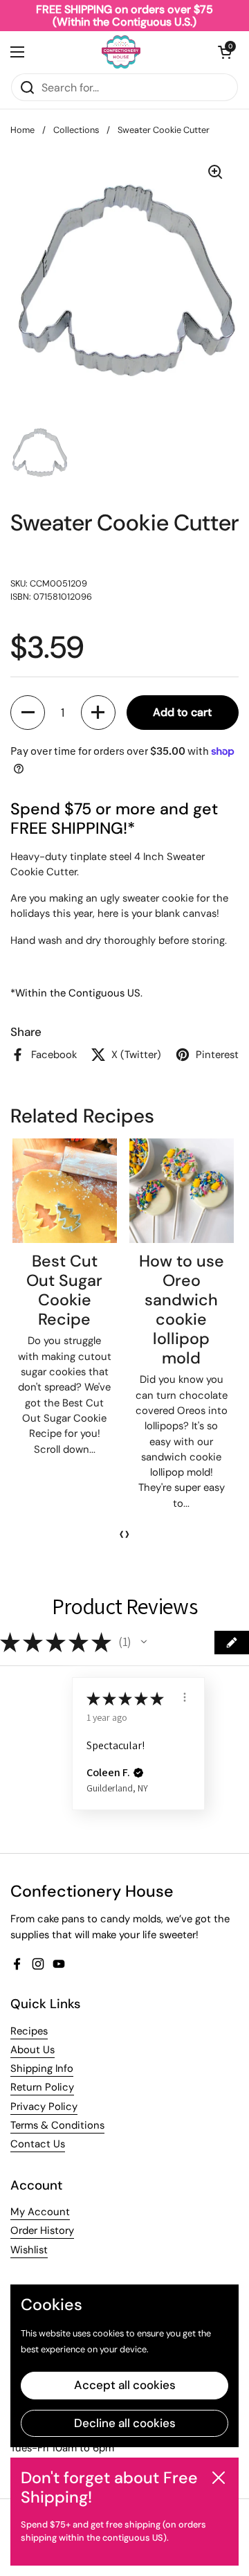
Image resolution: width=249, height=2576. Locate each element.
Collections (76, 130)
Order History (42, 2230)
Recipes (29, 2031)
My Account (40, 2212)
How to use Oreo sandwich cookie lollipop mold (182, 1309)
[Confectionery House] (121, 52)
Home (22, 130)
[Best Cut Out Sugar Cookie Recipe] (65, 1191)
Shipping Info (42, 2068)
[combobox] (124, 87)
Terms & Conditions (57, 2125)
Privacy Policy (44, 2107)
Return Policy (42, 2087)
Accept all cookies (125, 2385)
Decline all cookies (125, 2423)
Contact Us (38, 2144)
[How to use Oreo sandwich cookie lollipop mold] (182, 1191)
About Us (33, 2050)
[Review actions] (185, 1697)
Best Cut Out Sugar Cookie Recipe (64, 1290)
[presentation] (122, 1534)
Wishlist (29, 2250)
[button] (225, 52)
